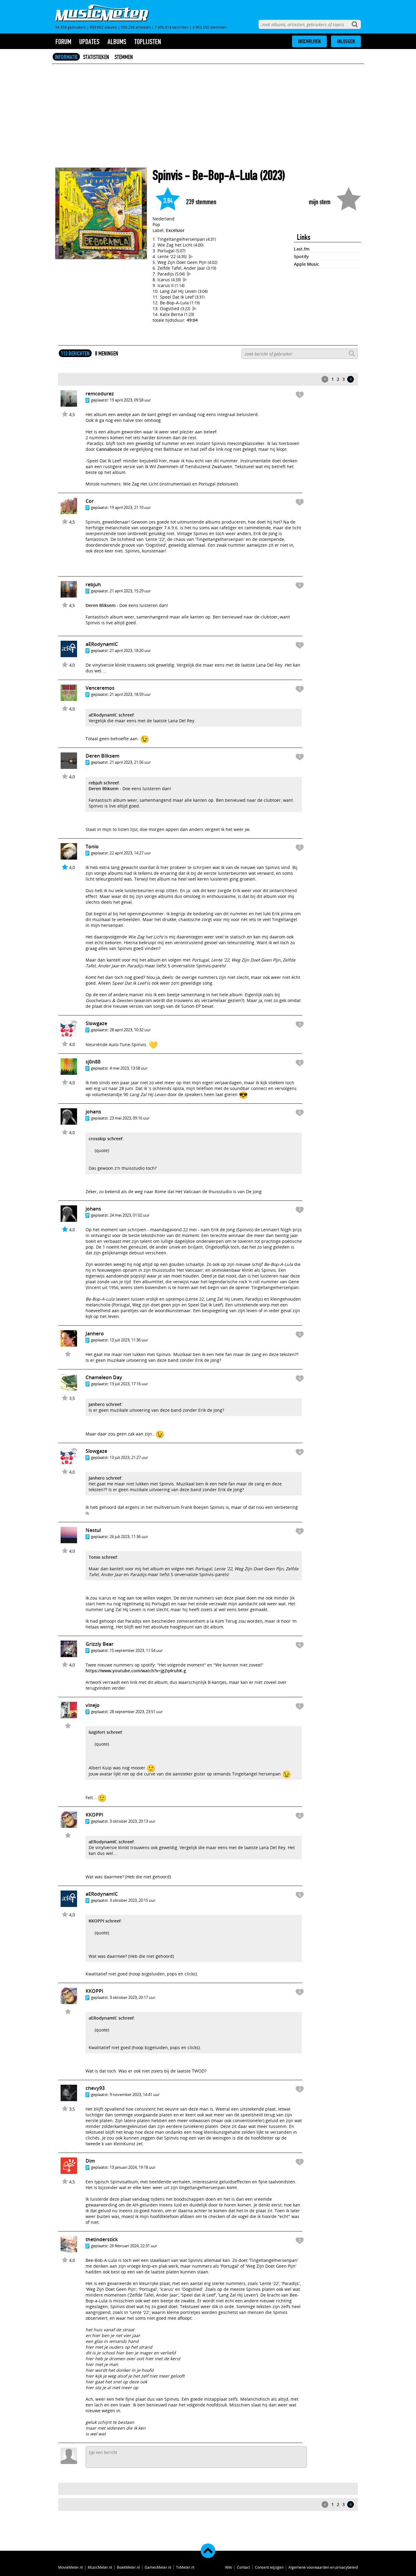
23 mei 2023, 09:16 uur (130, 1118)
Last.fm (302, 249)
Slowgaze (96, 1023)
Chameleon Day (104, 1377)
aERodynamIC (102, 644)
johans (93, 1112)
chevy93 (95, 2088)
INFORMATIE (66, 57)
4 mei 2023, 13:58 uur (129, 1068)
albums (117, 42)
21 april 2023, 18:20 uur (130, 650)
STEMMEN (124, 57)
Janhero (95, 1334)
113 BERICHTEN (75, 353)
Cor (90, 501)
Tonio (92, 846)
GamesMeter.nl (158, 2567)
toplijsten (148, 42)
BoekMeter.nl (128, 2567)
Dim (90, 2161)
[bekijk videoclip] (191, 256)
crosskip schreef (106, 1139)
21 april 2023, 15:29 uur (130, 591)
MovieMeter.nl (71, 2567)
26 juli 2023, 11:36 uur (129, 1537)
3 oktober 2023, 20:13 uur (132, 1821)
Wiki (229, 2567)
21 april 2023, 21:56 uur (130, 762)
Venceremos (100, 688)
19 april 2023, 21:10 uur (130, 507)
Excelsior (175, 230)
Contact (243, 2567)
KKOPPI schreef (105, 1921)
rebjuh (93, 584)
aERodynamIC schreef (111, 715)
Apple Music (307, 264)
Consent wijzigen (269, 2567)
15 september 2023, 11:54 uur (136, 1650)
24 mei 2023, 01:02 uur (130, 1215)
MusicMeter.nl (100, 2567)
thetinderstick (102, 2239)
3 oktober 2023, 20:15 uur (132, 1900)
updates (89, 42)
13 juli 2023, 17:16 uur (129, 1384)
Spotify (301, 256)
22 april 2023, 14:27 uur (130, 853)
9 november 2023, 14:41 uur (135, 2094)
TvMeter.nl (185, 2567)
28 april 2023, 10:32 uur (130, 1030)
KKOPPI (94, 1815)
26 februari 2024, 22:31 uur (133, 2246)
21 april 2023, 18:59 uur (130, 694)
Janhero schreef (105, 1404)
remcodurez (100, 394)
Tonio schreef (103, 1557)
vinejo (93, 1705)
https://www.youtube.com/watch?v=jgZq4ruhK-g (136, 1671)
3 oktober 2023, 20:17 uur (132, 1997)
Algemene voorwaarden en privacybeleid (323, 2567)
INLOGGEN (346, 41)
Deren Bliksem (100, 605)
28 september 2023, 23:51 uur (136, 1712)
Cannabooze (109, 449)
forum (63, 42)
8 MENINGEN (107, 353)
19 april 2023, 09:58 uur (130, 400)
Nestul (93, 1530)
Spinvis (167, 175)
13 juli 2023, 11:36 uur (129, 1340)
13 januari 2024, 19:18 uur (132, 2167)
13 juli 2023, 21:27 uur (129, 1457)
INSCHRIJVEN (309, 41)
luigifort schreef (105, 1732)
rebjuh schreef (104, 783)
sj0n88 (93, 1062)
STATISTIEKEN (96, 57)
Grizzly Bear (100, 1644)
